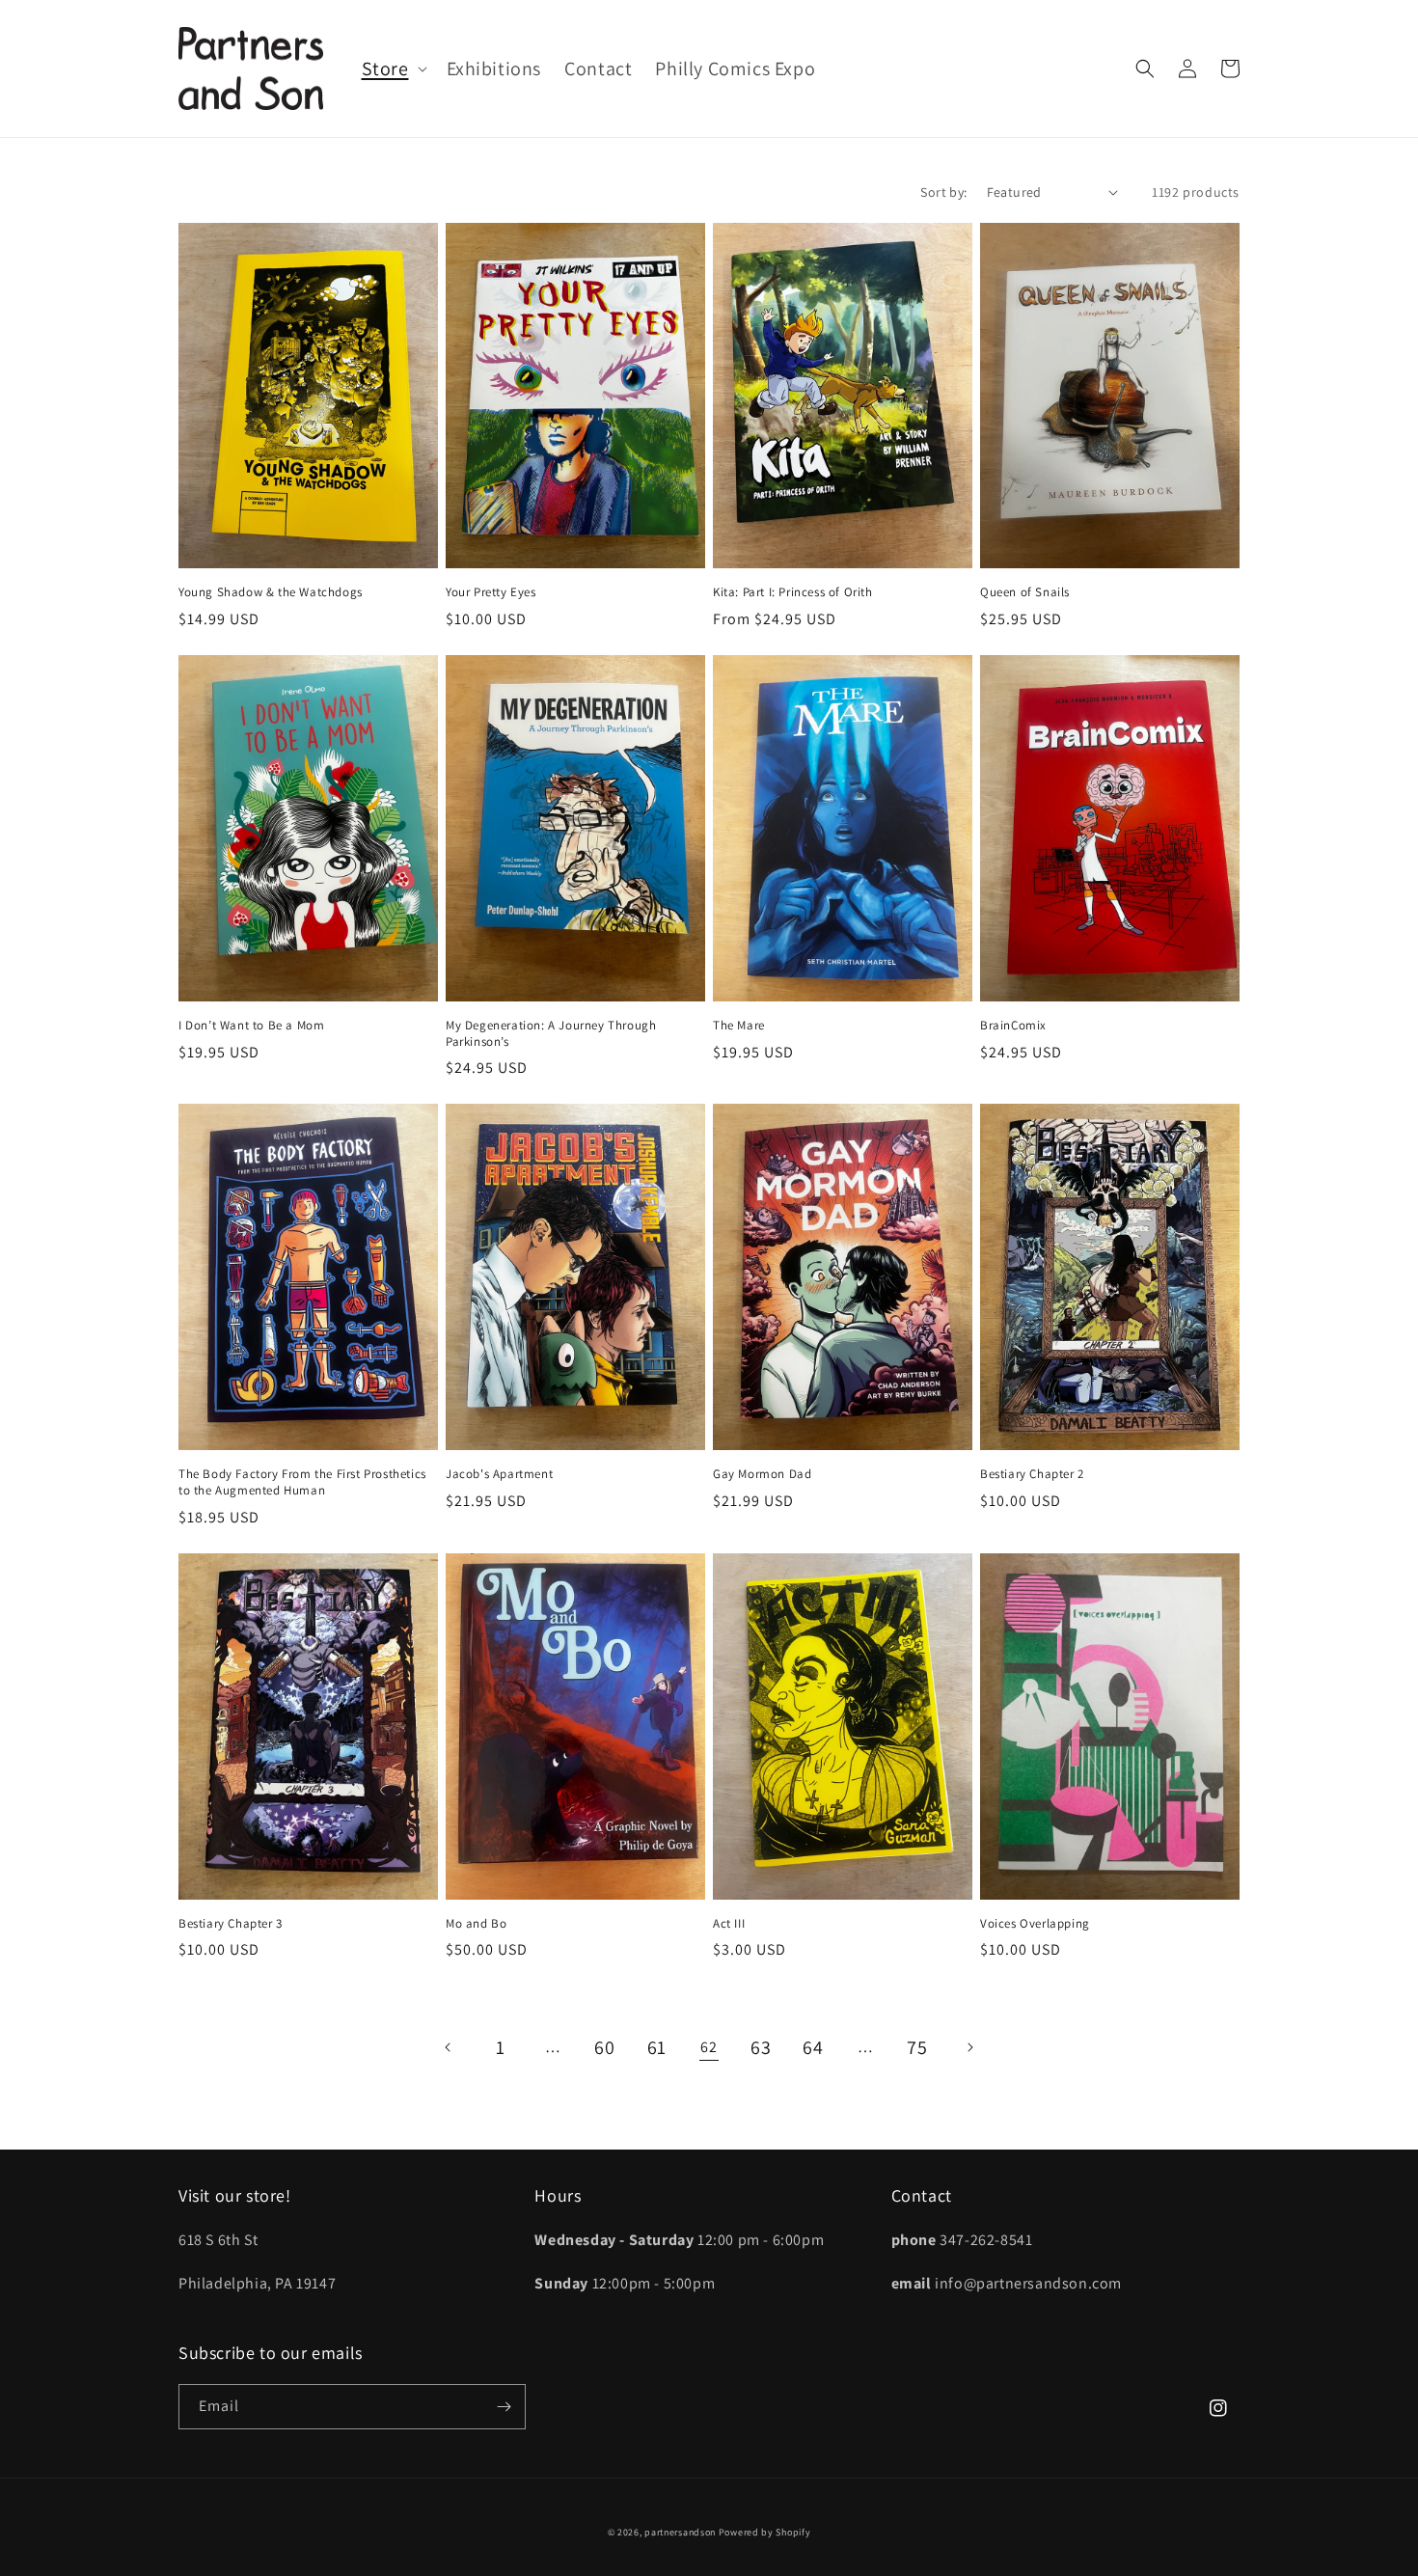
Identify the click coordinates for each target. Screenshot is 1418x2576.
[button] (393, 69)
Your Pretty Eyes (491, 592)
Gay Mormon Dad (762, 1474)
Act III (729, 1924)
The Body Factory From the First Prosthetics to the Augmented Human (302, 1482)
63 (761, 2047)
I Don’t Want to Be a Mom (251, 1026)
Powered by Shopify (765, 2532)
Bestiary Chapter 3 (231, 1924)
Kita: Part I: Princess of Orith (793, 592)
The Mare (739, 1026)
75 (917, 2047)
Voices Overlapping (1035, 1924)
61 (657, 2047)
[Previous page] (449, 2047)
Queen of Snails (1025, 592)
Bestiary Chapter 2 (1032, 1474)
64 (813, 2047)
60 (604, 2047)
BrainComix (1013, 1026)
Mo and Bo (476, 1924)
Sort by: (943, 192)
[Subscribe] (504, 2407)
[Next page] (969, 2047)
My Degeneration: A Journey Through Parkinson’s (551, 1034)
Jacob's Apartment (499, 1474)
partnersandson (680, 2532)
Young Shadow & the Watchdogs (271, 592)
